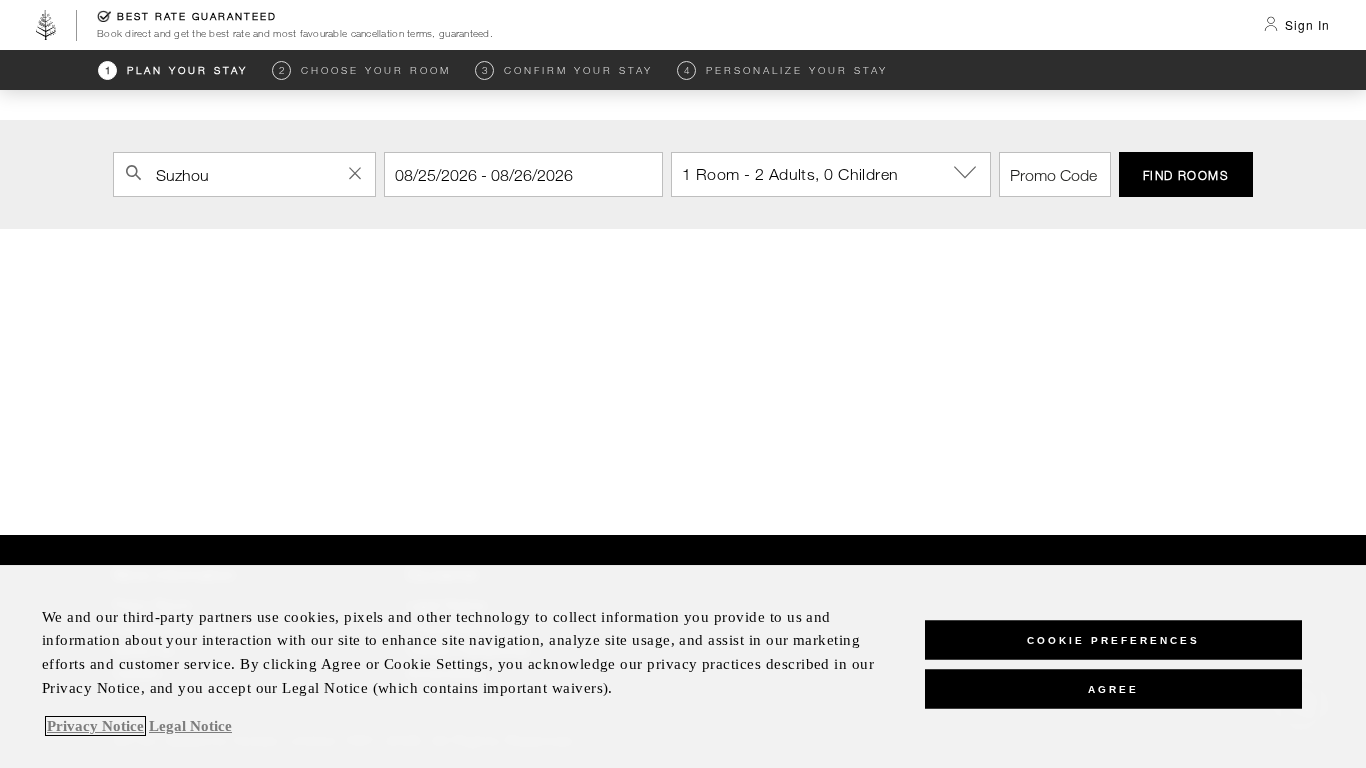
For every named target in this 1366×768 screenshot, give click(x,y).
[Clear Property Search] (355, 173)
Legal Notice (190, 726)
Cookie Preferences (1113, 639)
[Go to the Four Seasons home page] (46, 25)
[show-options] (967, 173)
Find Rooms (1186, 175)
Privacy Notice (95, 726)
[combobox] (244, 174)
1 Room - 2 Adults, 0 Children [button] (790, 174)
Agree (1113, 688)
